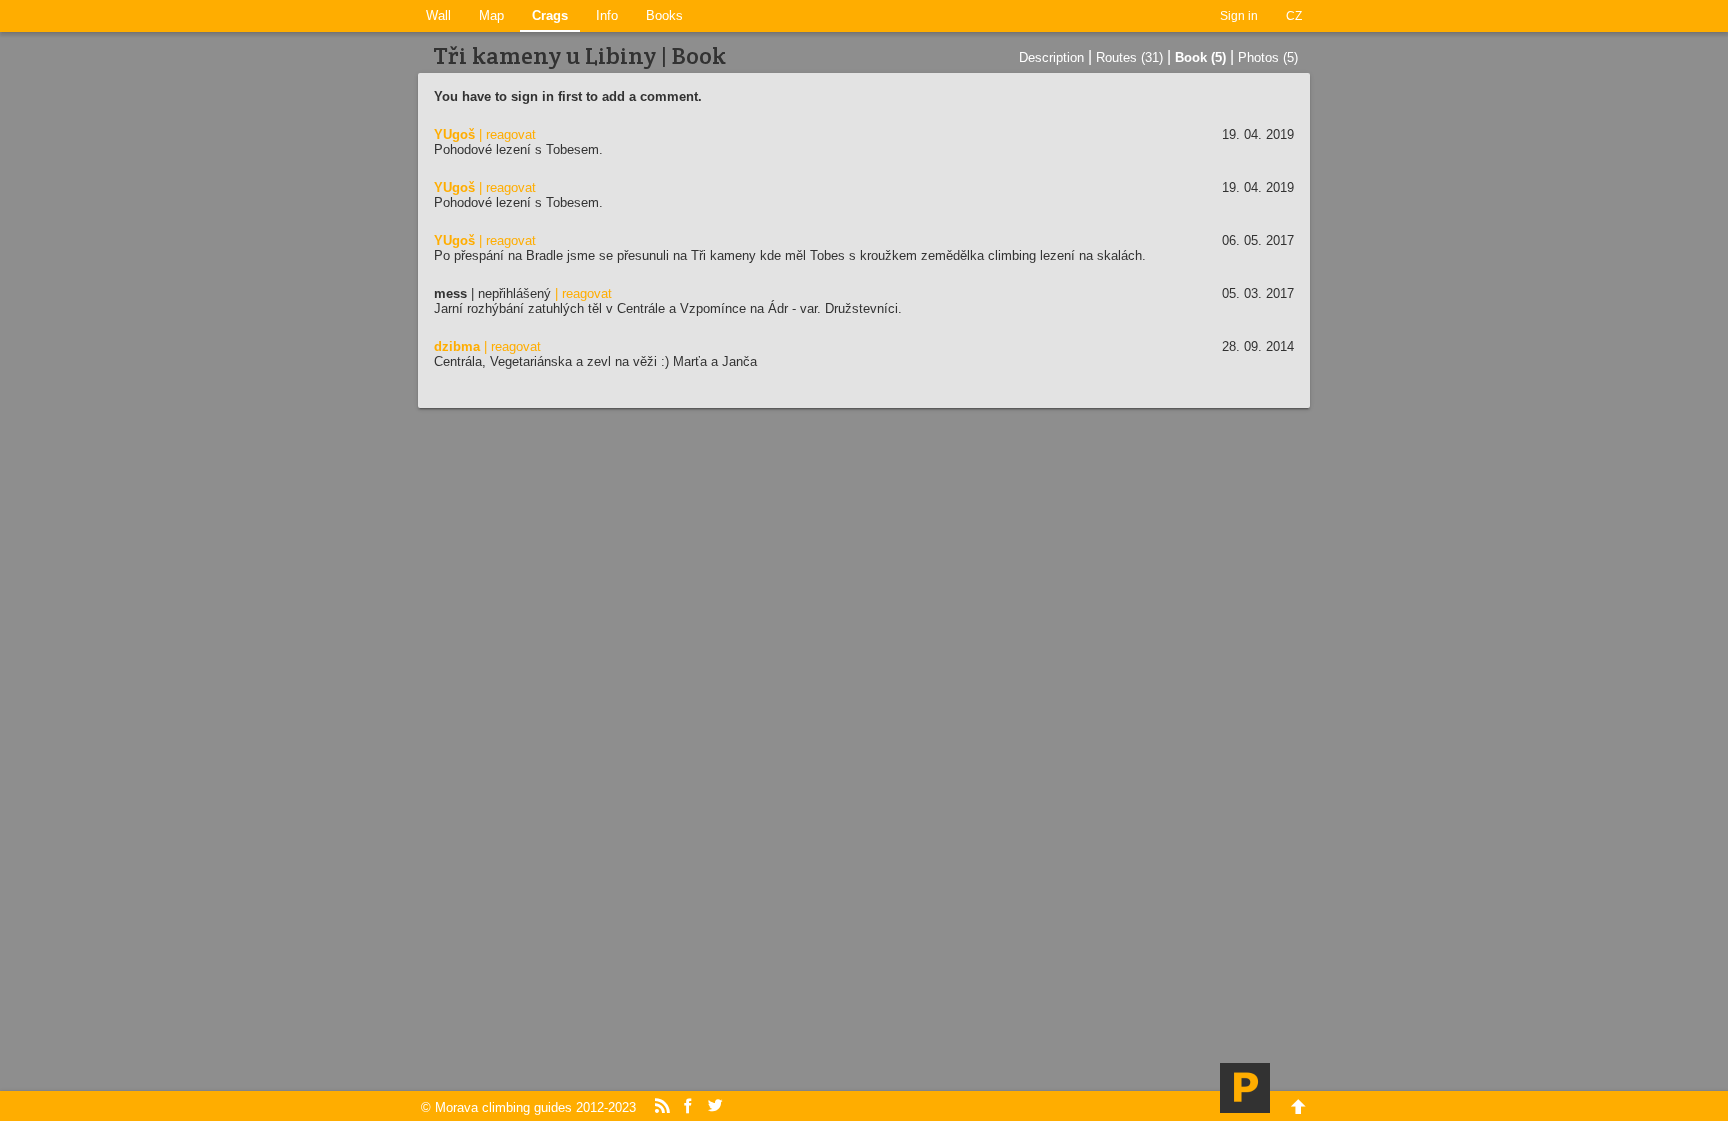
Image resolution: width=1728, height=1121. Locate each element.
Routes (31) (1129, 57)
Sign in (1239, 16)
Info (607, 15)
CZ (1294, 16)
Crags (550, 15)
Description (1051, 57)
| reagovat (507, 134)
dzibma (457, 346)
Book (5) (1200, 57)
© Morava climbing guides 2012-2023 (528, 1107)
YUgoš (454, 134)
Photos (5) (1268, 57)
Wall (438, 15)
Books (664, 15)
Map (491, 15)
